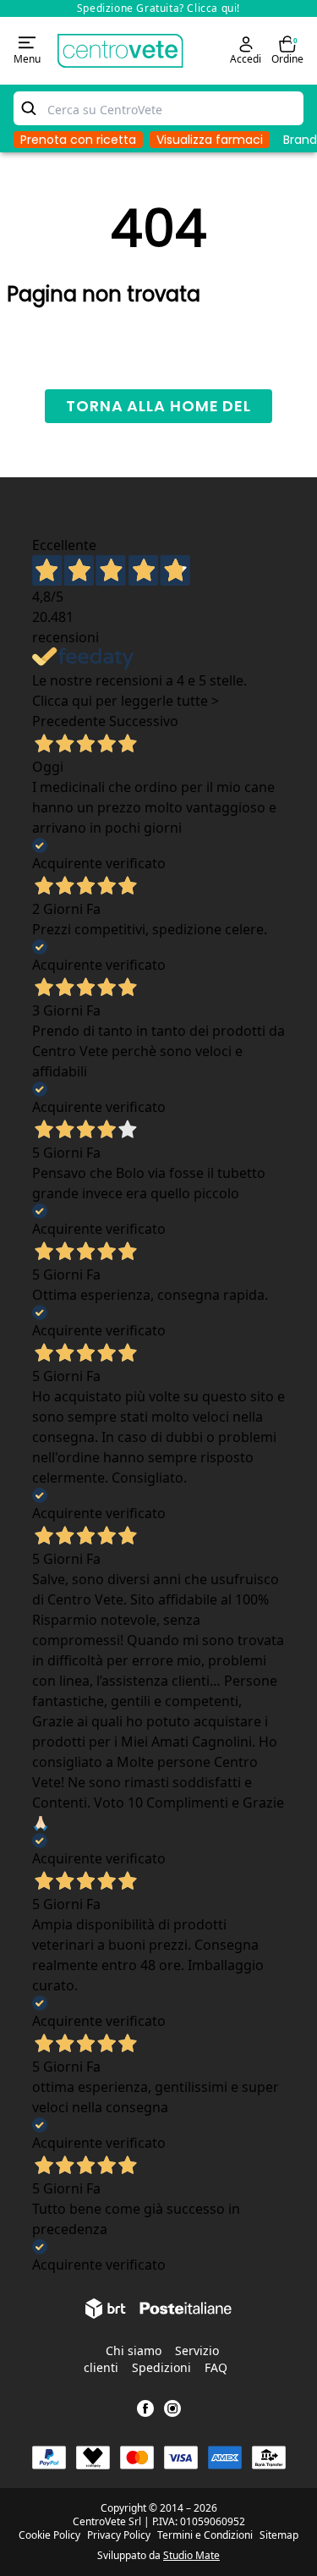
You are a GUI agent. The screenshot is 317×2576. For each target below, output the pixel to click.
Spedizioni (161, 2367)
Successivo (144, 721)
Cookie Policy (49, 2535)
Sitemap (279, 2535)
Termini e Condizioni (205, 2535)
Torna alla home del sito (158, 409)
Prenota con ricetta (78, 140)
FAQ (216, 2367)
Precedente (69, 721)
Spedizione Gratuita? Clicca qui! (158, 8)
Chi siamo (134, 2350)
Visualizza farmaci (210, 140)
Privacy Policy (119, 2535)
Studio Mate (191, 2555)
